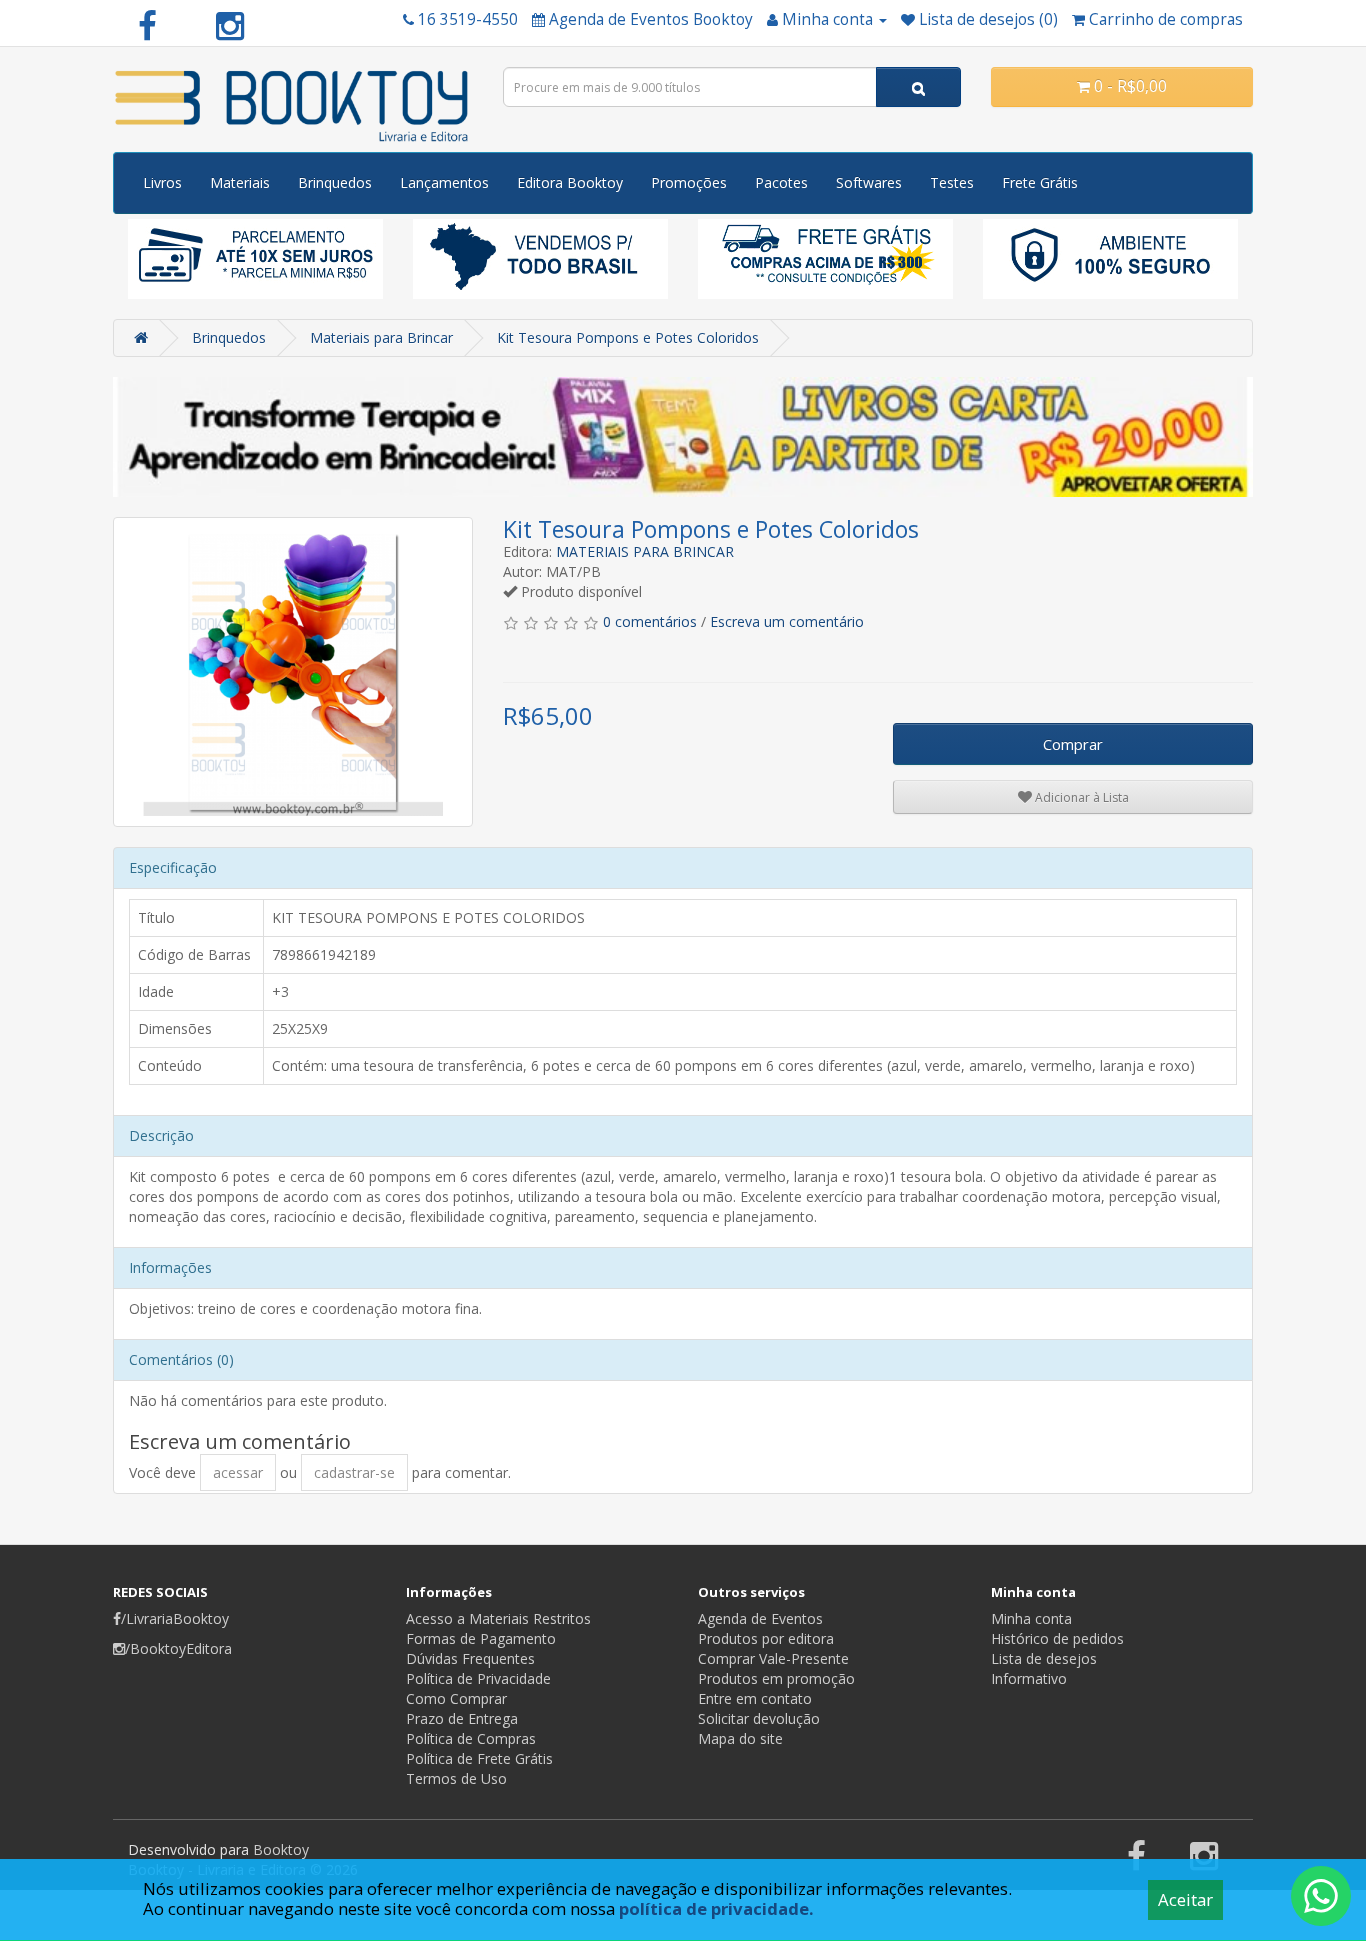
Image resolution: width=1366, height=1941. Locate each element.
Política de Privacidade (478, 1678)
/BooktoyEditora (178, 1648)
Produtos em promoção (776, 1678)
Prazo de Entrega (462, 1718)
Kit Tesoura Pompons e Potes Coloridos (628, 337)
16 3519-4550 (468, 19)
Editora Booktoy (570, 182)
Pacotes (781, 182)
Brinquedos (335, 182)
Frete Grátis (1040, 182)
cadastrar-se (354, 1472)
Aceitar (1185, 1899)
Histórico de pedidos (1057, 1638)
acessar (238, 1472)
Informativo (1029, 1678)
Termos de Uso (456, 1778)
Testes (952, 182)
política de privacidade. (716, 1908)
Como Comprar (456, 1698)
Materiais (240, 182)
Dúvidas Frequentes (470, 1658)
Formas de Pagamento (481, 1638)
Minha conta (1031, 1618)
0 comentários (650, 621)
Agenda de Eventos (760, 1618)
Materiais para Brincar (381, 337)
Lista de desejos (1044, 1658)
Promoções (689, 182)
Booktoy (281, 1849)
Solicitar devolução (759, 1718)
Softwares (869, 182)
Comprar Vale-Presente (773, 1658)
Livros (162, 182)
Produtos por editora (766, 1638)
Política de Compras (471, 1738)
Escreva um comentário (787, 621)
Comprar (1073, 744)
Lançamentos (444, 182)
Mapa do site (740, 1738)
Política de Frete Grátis (479, 1758)
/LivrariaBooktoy (175, 1618)
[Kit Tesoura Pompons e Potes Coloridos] (293, 672)
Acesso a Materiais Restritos (498, 1618)
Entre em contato (755, 1698)
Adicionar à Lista (1080, 797)
